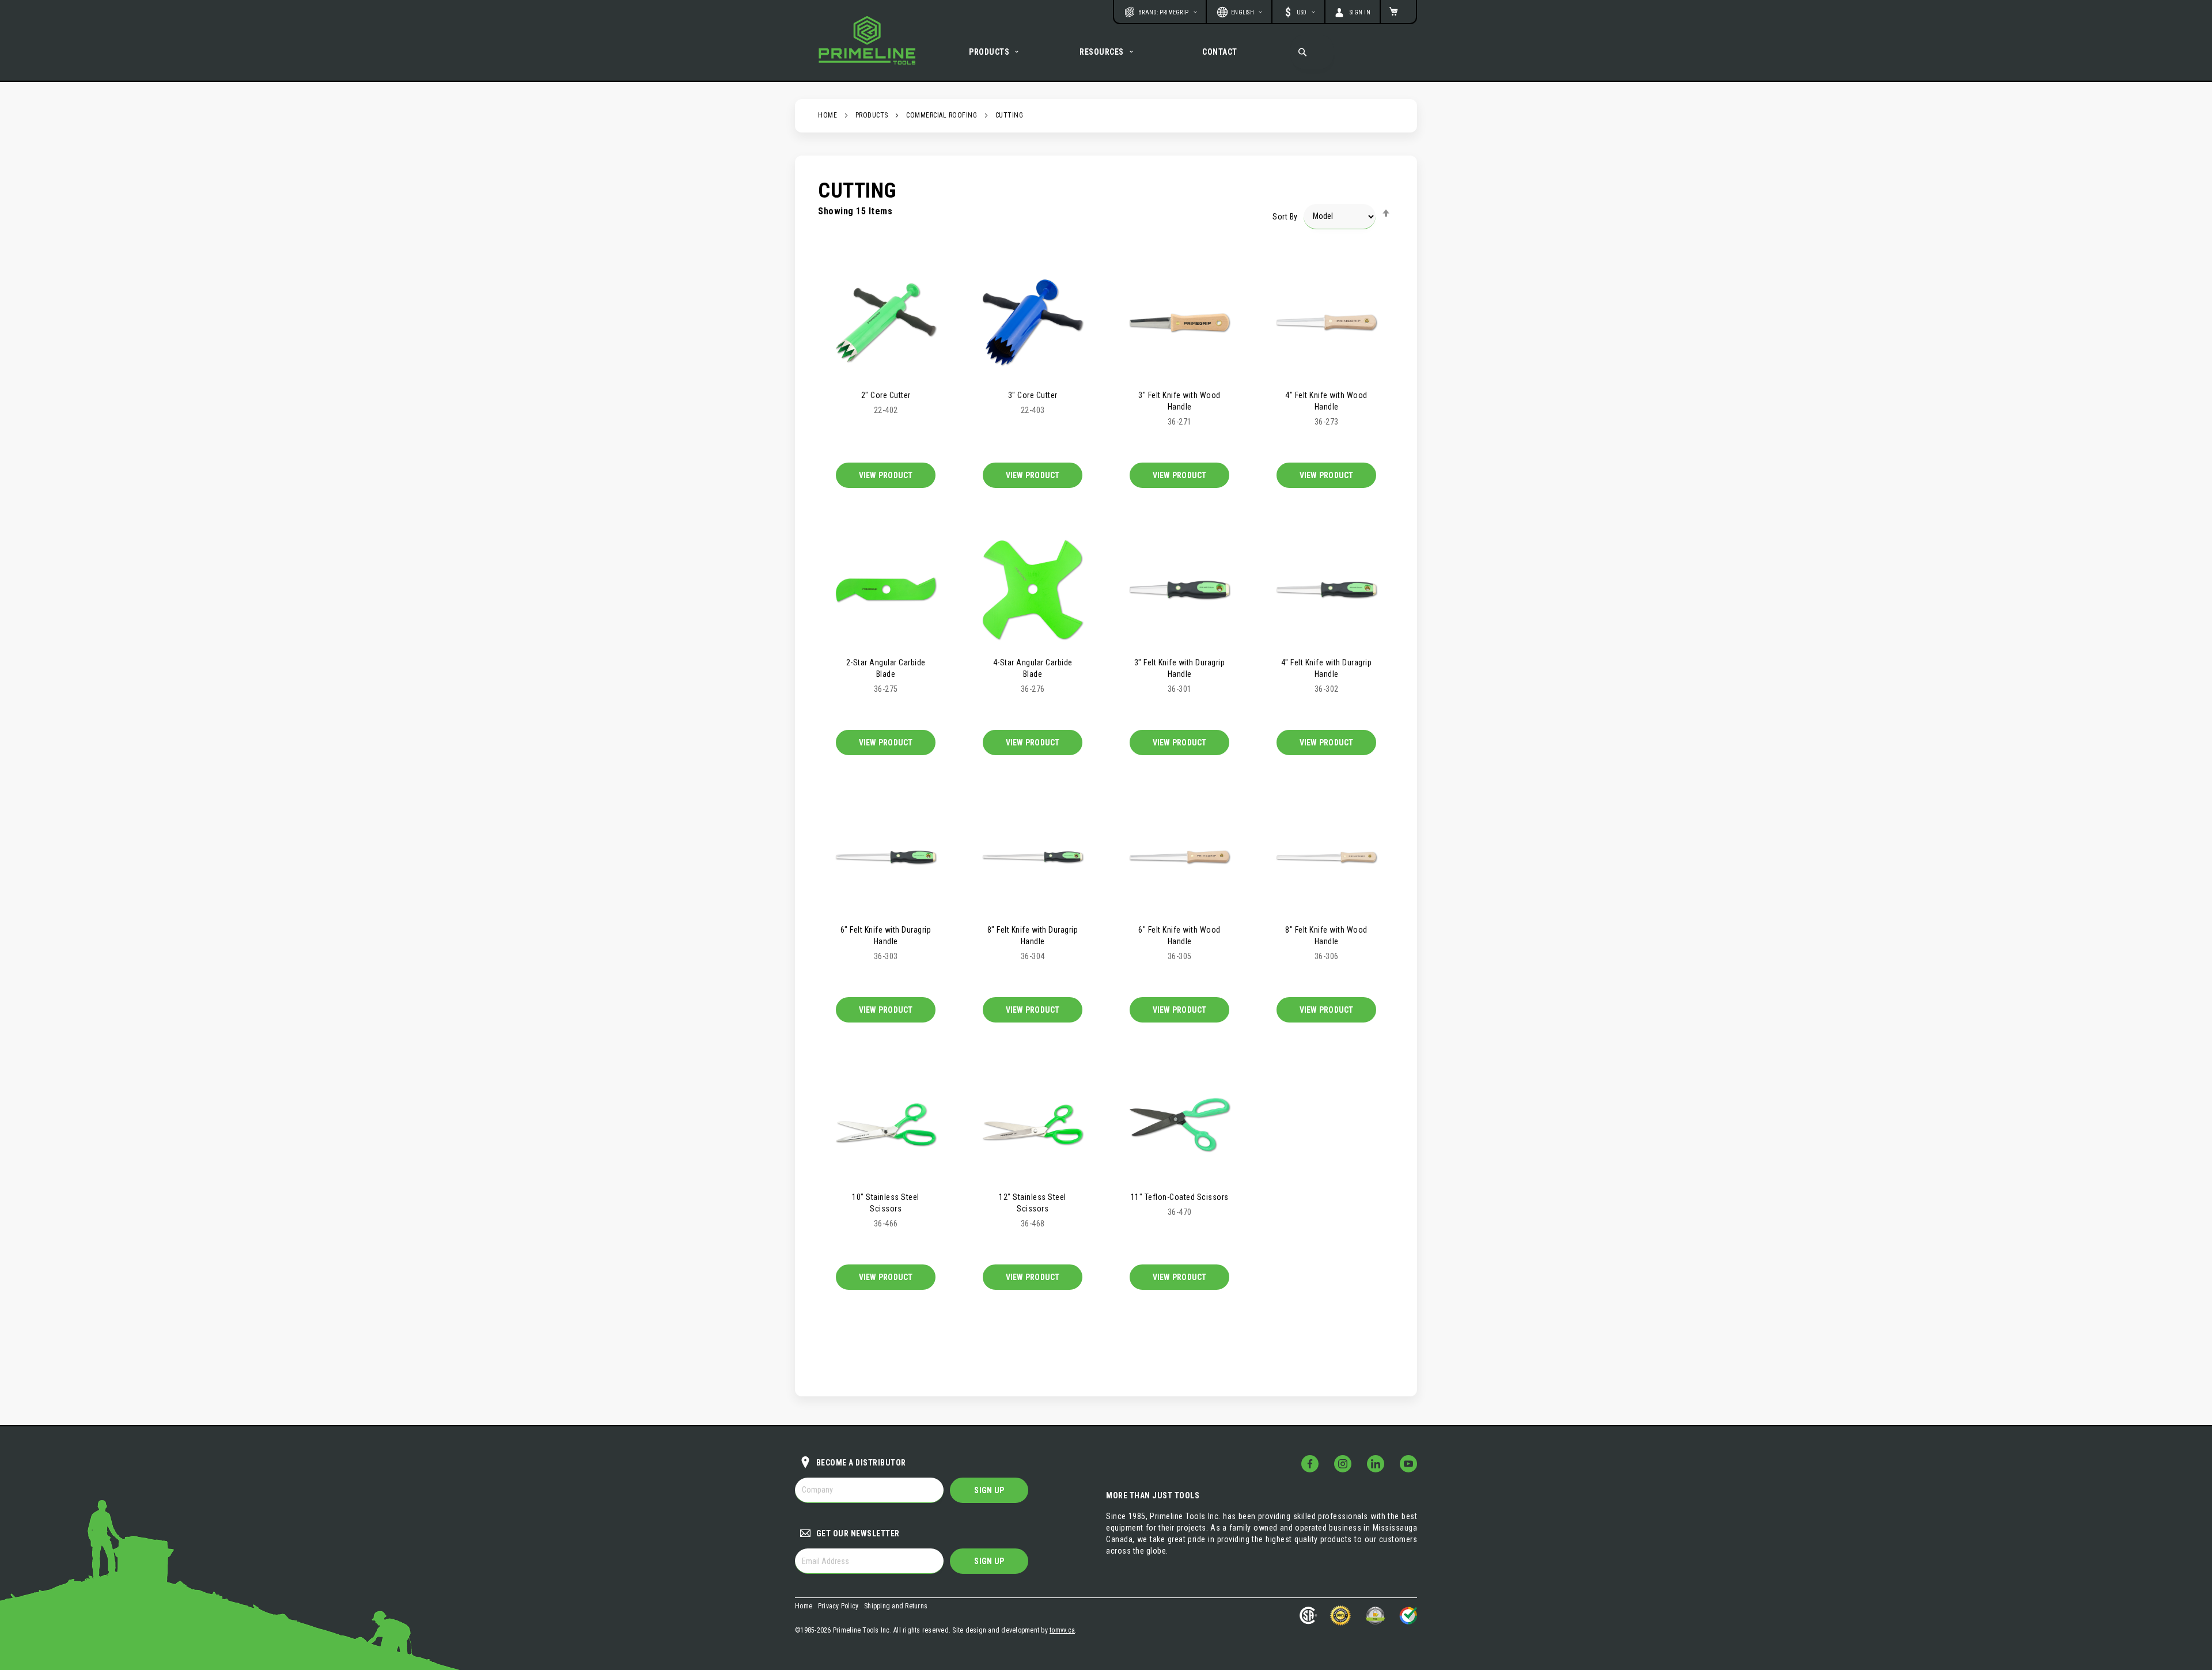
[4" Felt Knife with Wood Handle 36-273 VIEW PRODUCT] (1326, 321)
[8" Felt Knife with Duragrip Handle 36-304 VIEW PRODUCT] (1033, 856)
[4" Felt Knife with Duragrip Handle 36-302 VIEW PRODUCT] (1326, 589)
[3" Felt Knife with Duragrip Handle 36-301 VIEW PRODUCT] (1179, 589)
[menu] (1106, 52)
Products (872, 115)
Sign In (1360, 12)
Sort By (1285, 216)
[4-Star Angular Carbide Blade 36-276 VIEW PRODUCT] (1033, 589)
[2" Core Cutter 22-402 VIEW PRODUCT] (886, 321)
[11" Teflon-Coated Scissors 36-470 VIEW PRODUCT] (1179, 1123)
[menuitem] (995, 52)
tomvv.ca (1062, 1630)
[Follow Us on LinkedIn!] (1376, 1464)
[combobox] (1312, 52)
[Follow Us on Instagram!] (1343, 1464)
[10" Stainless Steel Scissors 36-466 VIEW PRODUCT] (886, 1123)
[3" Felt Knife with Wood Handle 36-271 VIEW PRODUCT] (1179, 321)
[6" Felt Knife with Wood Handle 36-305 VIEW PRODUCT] (1179, 856)
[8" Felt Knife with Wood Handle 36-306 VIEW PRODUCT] (1326, 856)
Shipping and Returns (896, 1606)
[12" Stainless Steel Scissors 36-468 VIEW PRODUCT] (1033, 1123)
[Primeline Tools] (867, 40)
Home (827, 115)
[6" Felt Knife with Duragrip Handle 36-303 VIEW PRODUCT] (886, 856)
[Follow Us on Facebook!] (1310, 1464)
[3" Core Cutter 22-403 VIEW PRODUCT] (1033, 321)
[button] (1298, 12)
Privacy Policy (838, 1606)
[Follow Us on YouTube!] (1408, 1464)
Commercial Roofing (942, 115)
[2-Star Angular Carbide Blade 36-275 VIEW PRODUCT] (886, 589)
